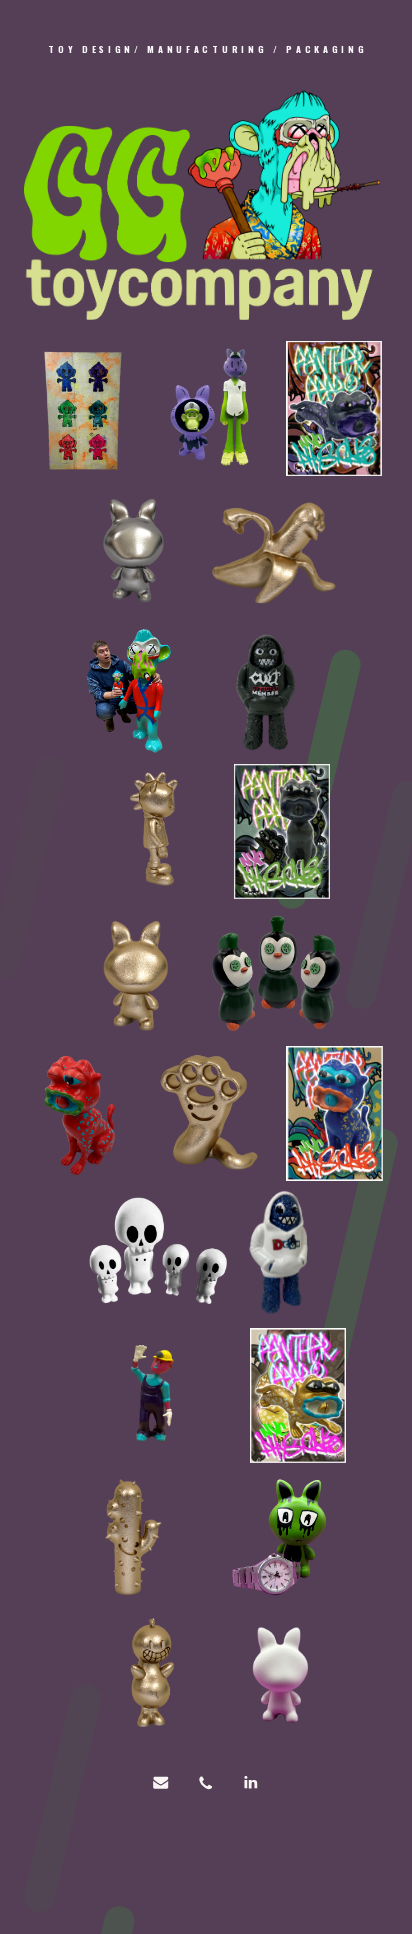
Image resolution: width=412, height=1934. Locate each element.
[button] (161, 1782)
